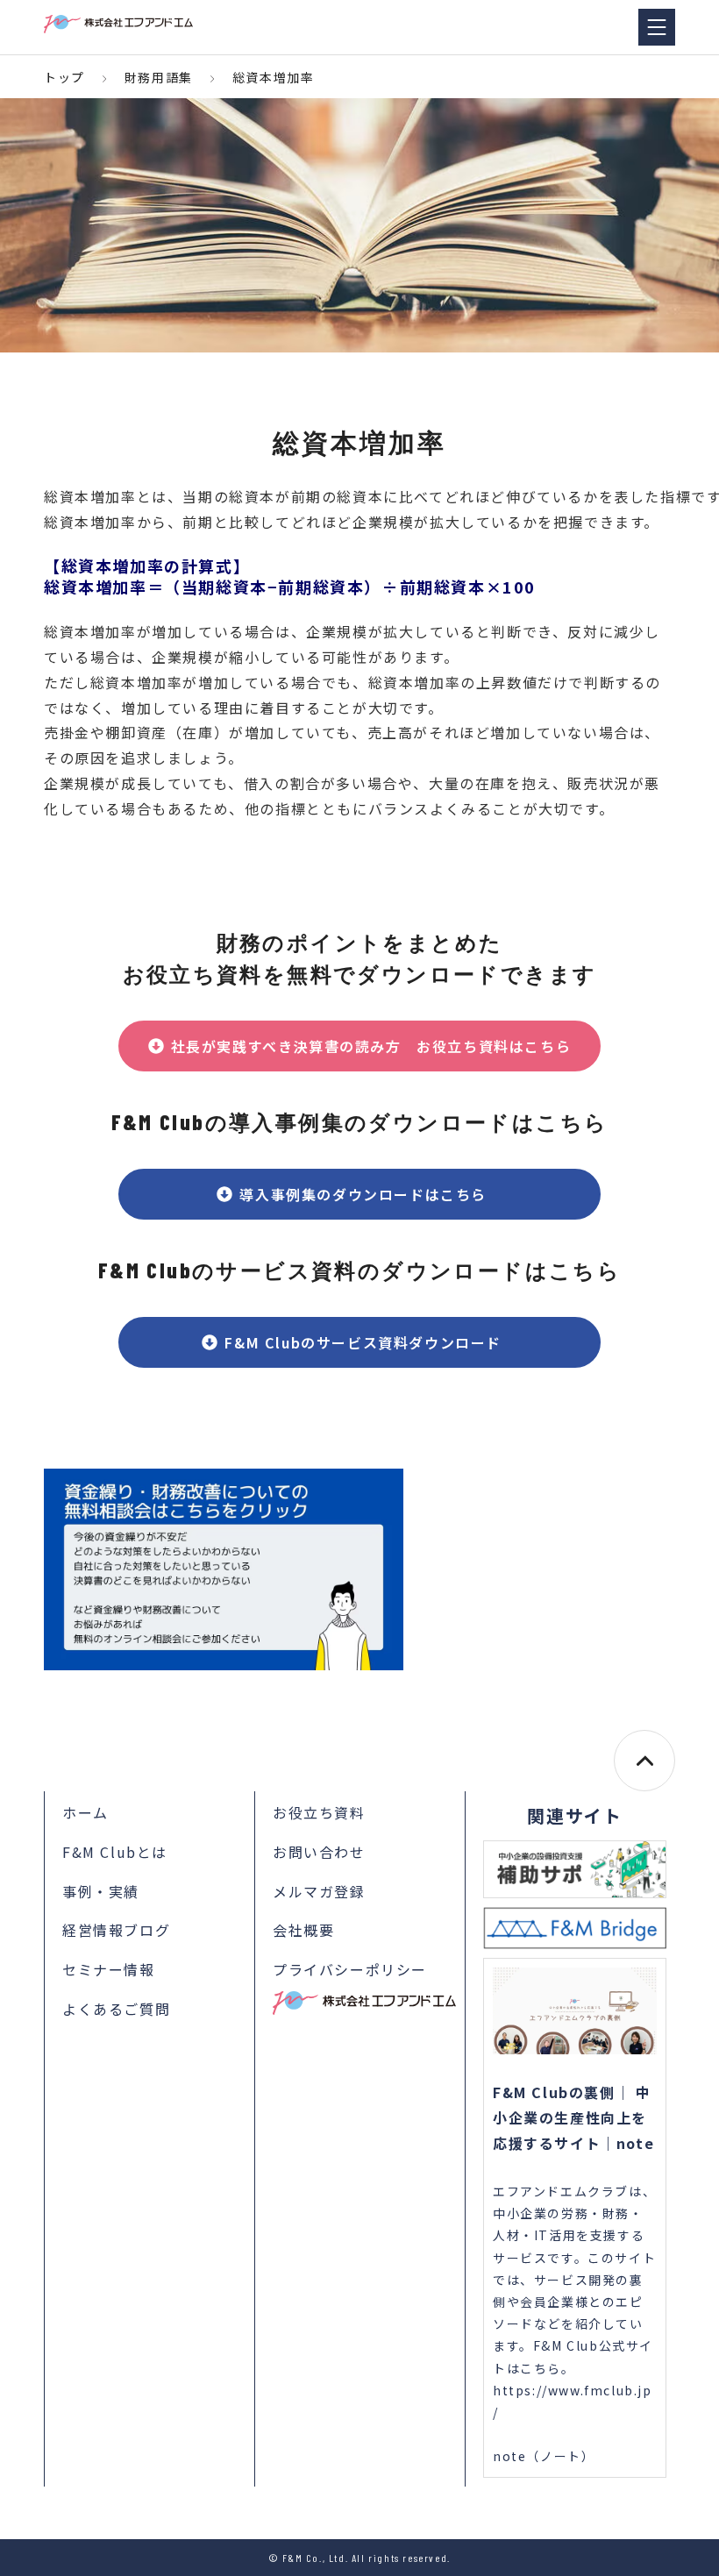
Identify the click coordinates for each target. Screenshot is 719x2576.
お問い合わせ (319, 1852)
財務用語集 (159, 77)
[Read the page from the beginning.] (644, 1761)
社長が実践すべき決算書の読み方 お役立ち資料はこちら (371, 1046)
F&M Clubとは (115, 1852)
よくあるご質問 (116, 2009)
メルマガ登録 (319, 1891)
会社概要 (303, 1930)
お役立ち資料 (319, 1812)
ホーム (85, 1812)
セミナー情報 (109, 1969)
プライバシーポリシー (350, 1969)
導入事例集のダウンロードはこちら (370, 1194)
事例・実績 (101, 1891)
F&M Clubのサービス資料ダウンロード (370, 1342)
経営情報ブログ (116, 1930)
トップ (64, 77)
